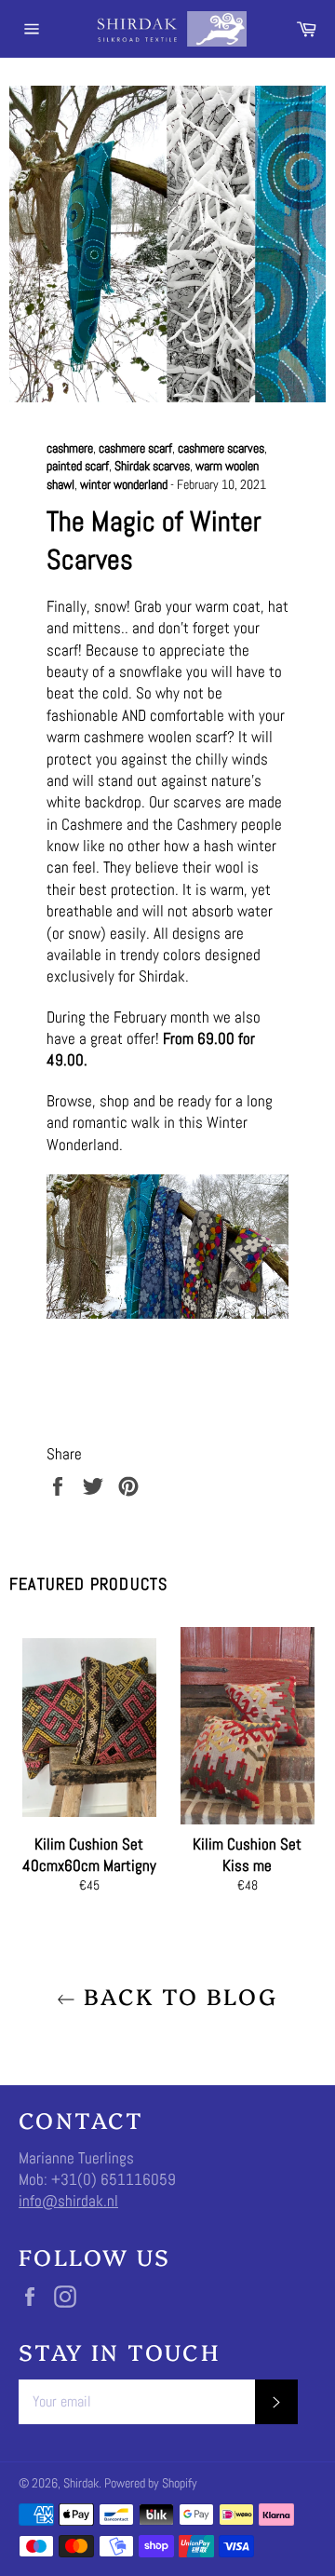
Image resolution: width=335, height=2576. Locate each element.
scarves (197, 802)
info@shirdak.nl (68, 2201)
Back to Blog (176, 1995)
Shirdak (81, 2483)
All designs (187, 933)
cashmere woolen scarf (155, 737)
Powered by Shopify (151, 2483)
